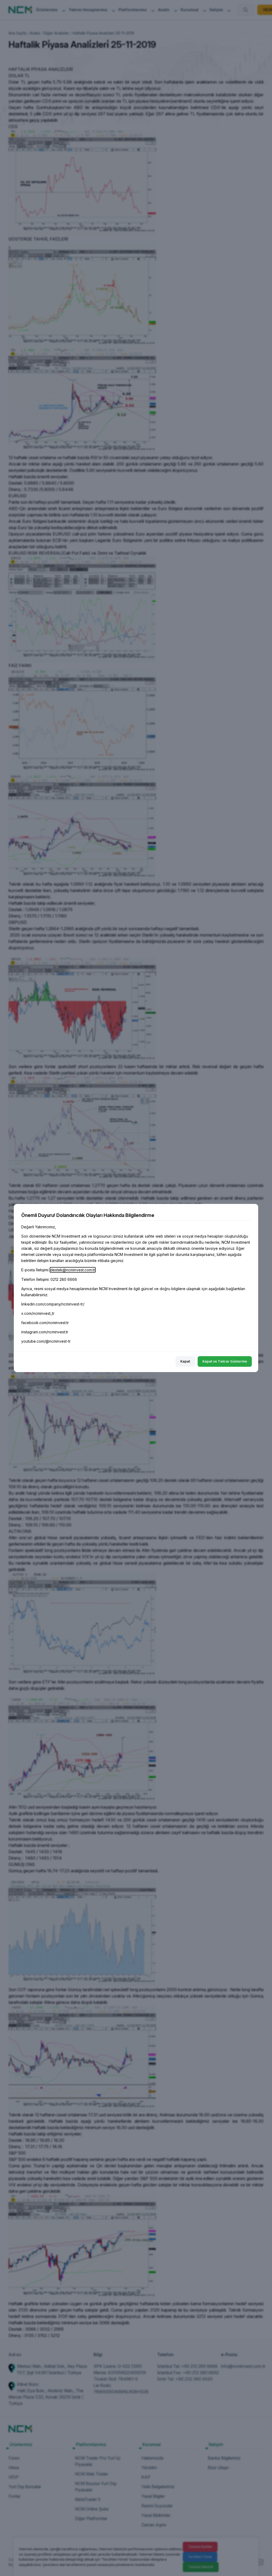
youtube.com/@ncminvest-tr (46, 1341)
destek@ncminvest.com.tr (73, 1270)
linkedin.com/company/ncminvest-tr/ (53, 1304)
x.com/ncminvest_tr (38, 1313)
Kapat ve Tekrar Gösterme (225, 1361)
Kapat (185, 1361)
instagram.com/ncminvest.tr (45, 1332)
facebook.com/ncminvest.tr (45, 1323)
